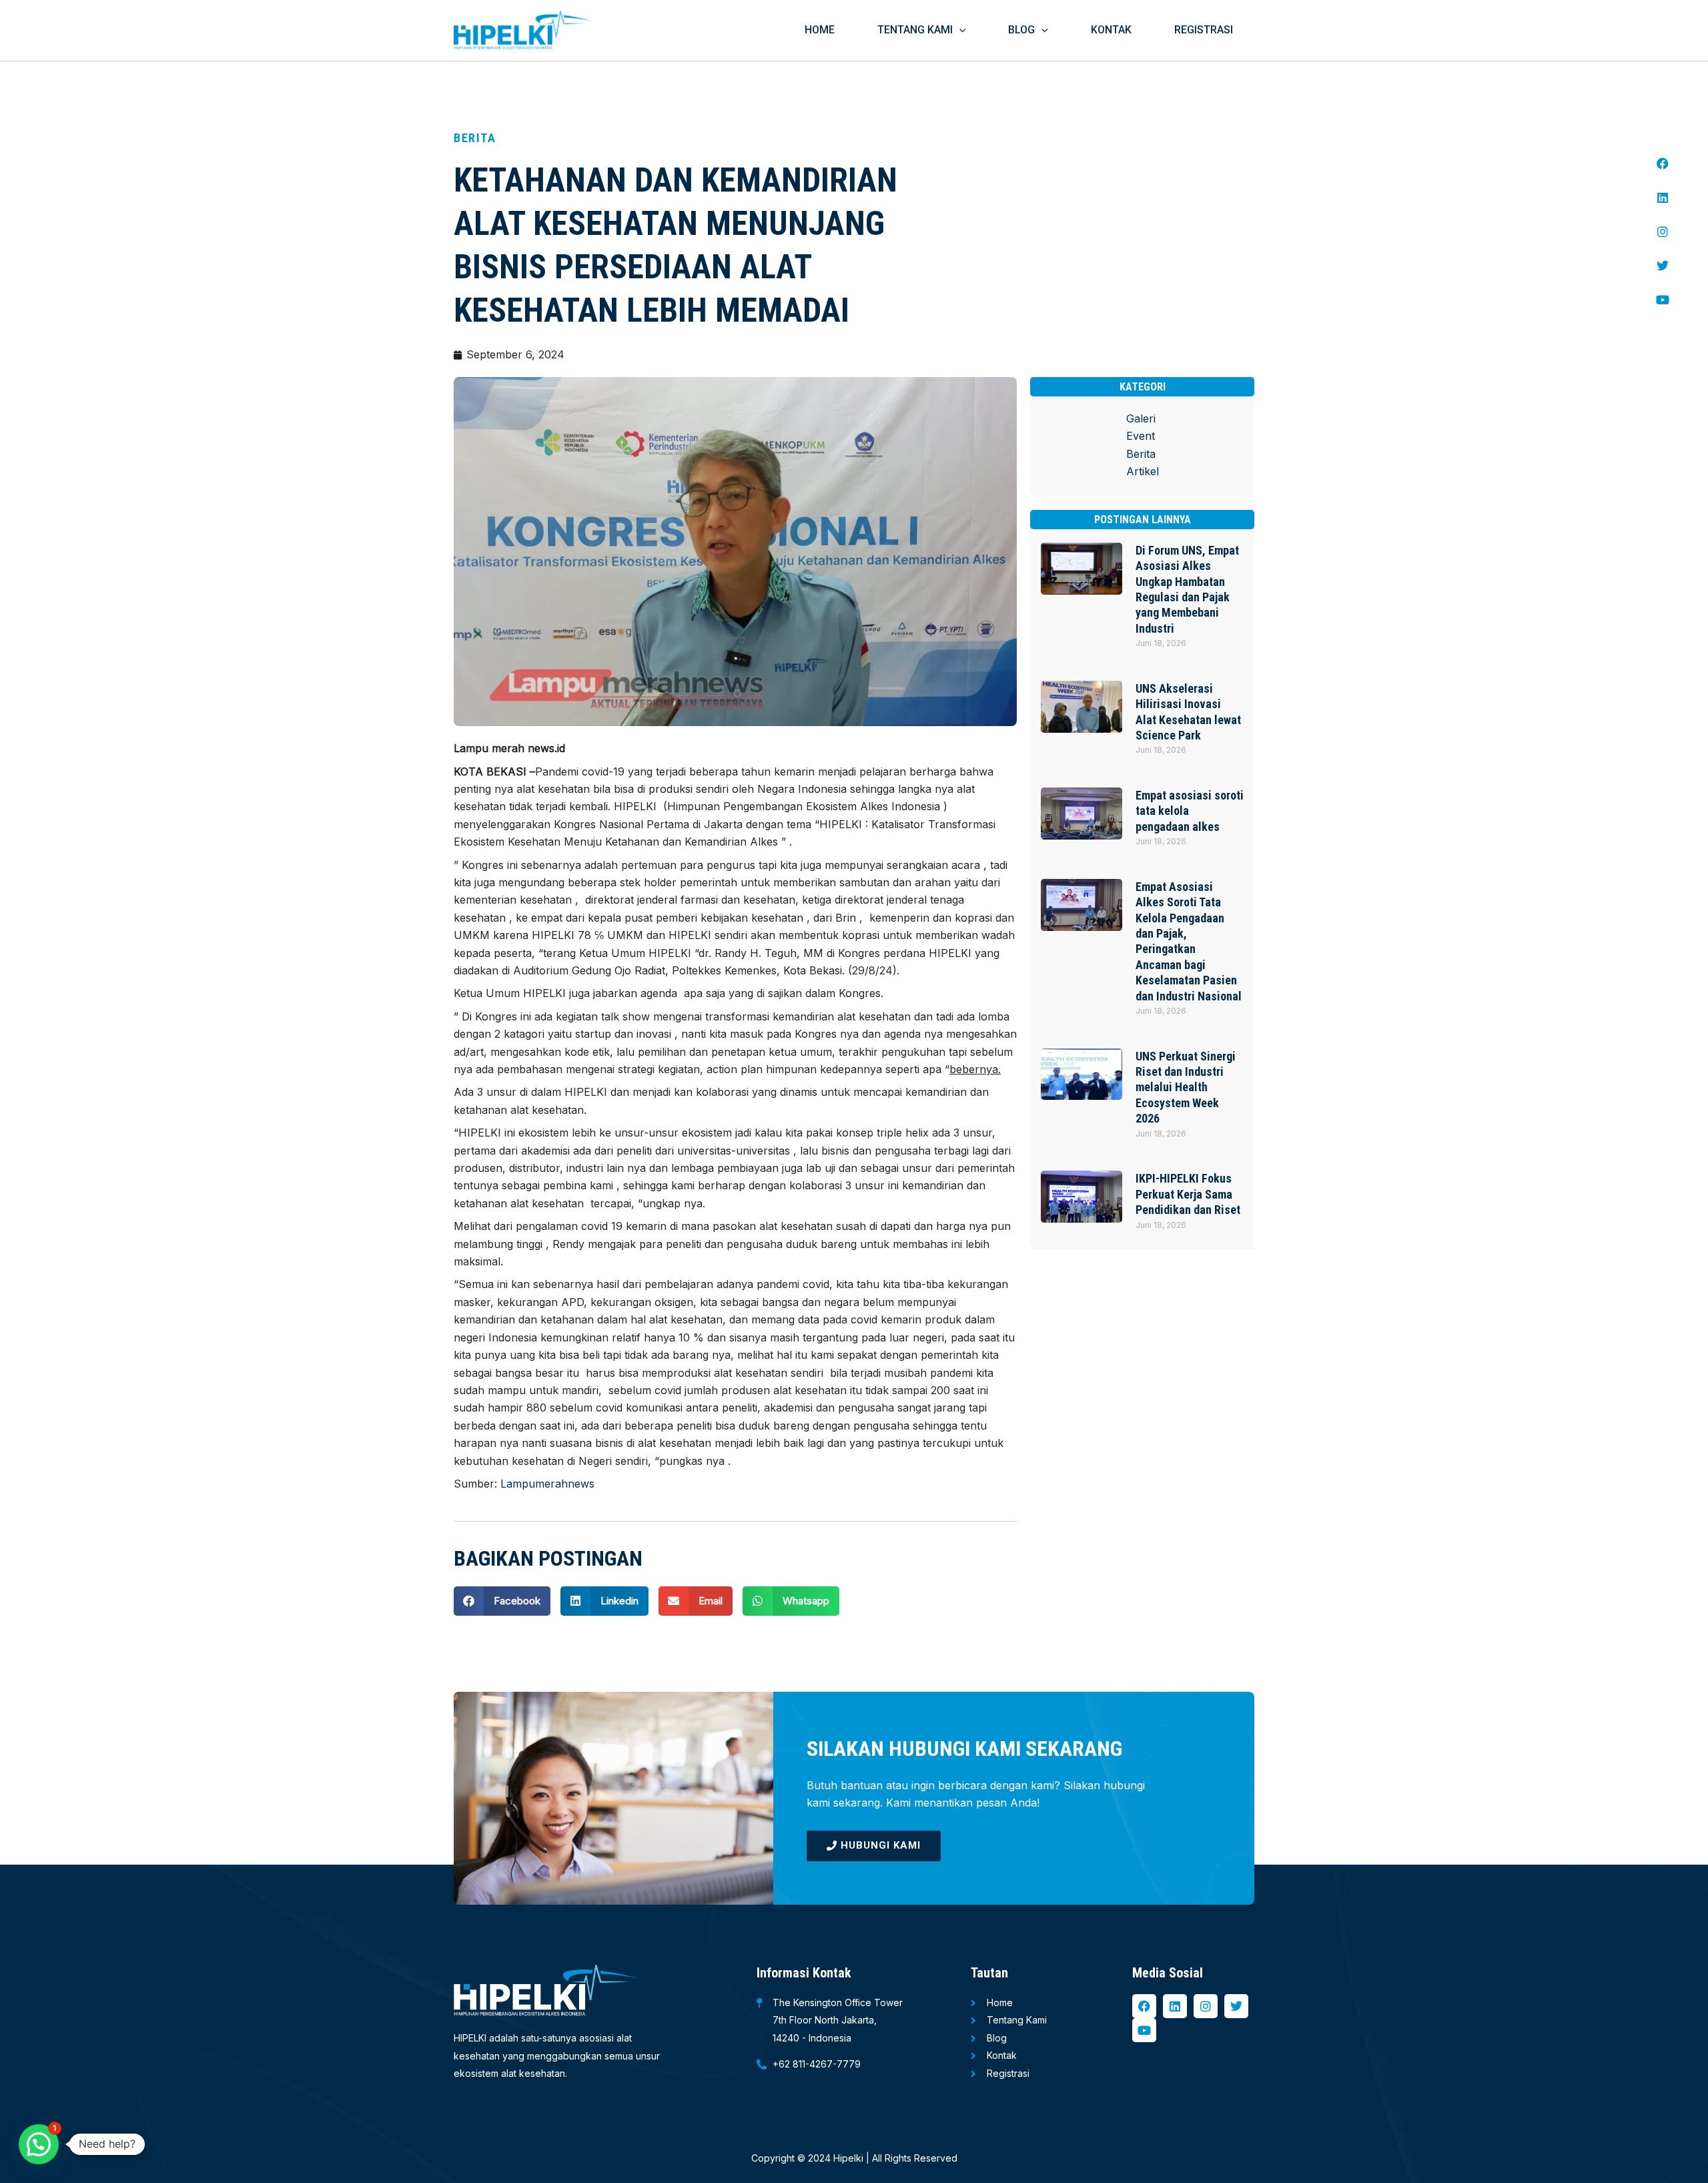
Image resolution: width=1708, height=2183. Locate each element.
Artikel (1143, 471)
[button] (959, 30)
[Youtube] (1663, 300)
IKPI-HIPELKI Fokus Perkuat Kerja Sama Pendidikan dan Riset (1188, 1194)
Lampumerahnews (547, 1484)
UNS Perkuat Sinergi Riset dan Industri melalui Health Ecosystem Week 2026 (1186, 1087)
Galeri (1141, 418)
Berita (1141, 454)
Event (1141, 436)
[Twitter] (1663, 266)
